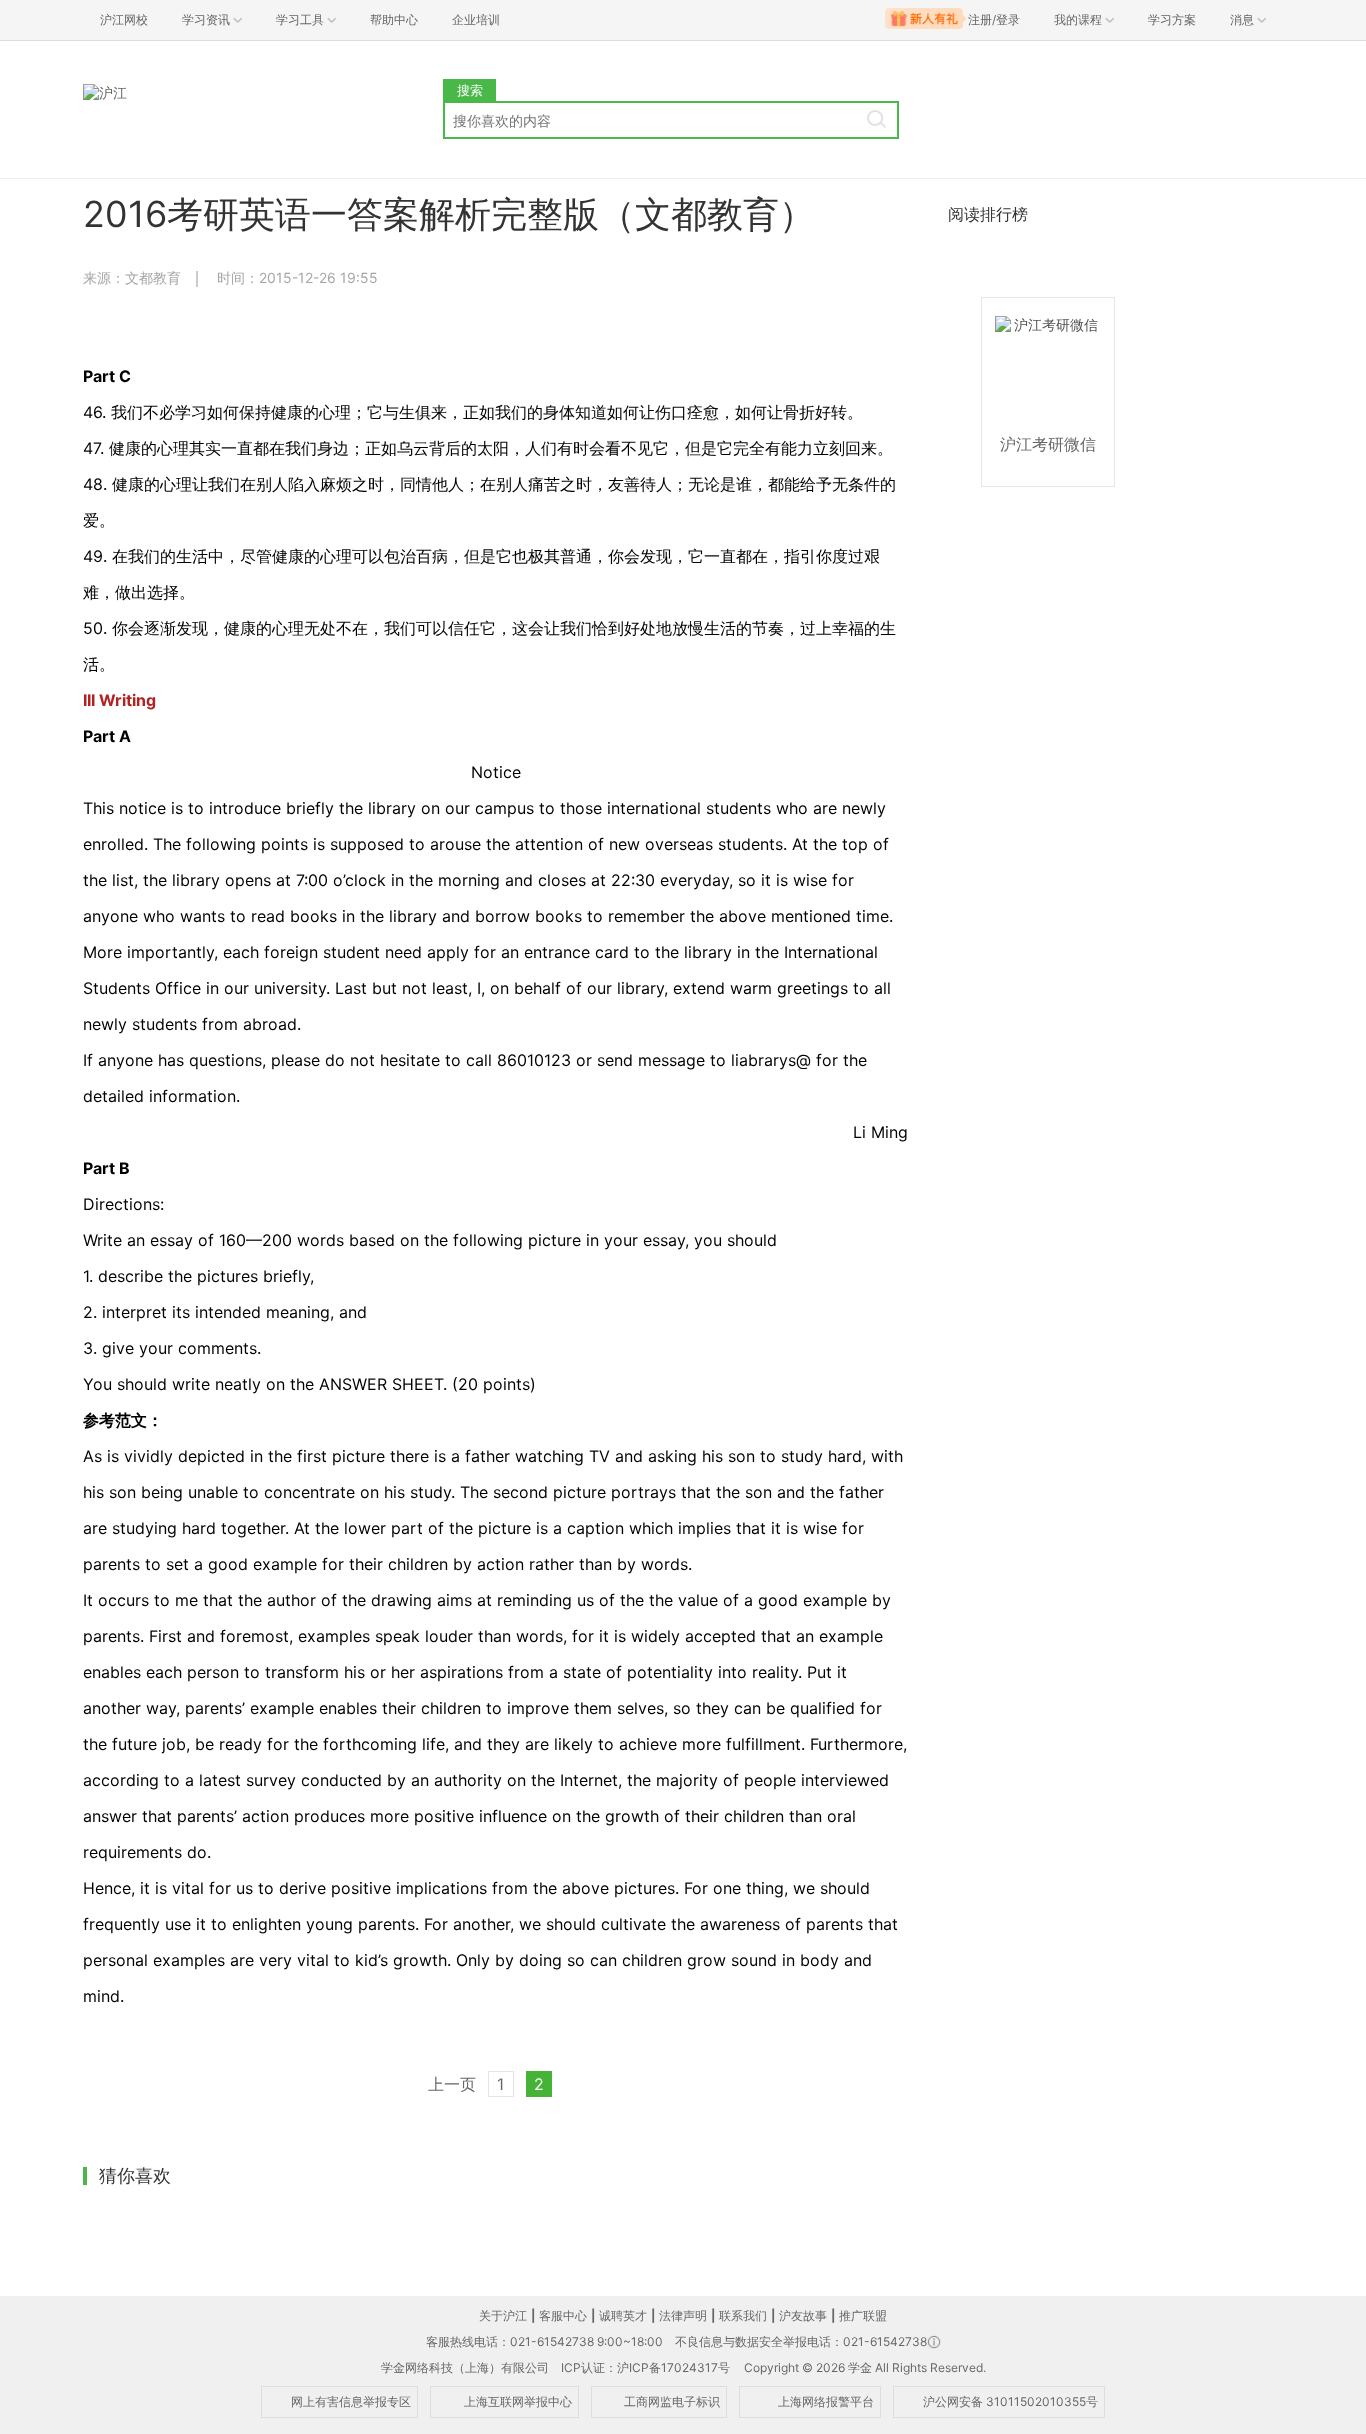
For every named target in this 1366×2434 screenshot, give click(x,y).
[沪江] (263, 93)
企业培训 (476, 19)
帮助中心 (394, 19)
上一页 (452, 2084)
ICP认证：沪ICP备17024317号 (645, 2367)
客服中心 (563, 2315)
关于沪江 (503, 2315)
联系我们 (743, 2315)
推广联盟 (863, 2315)
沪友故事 (803, 2315)
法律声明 (683, 2315)
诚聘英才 (623, 2315)
